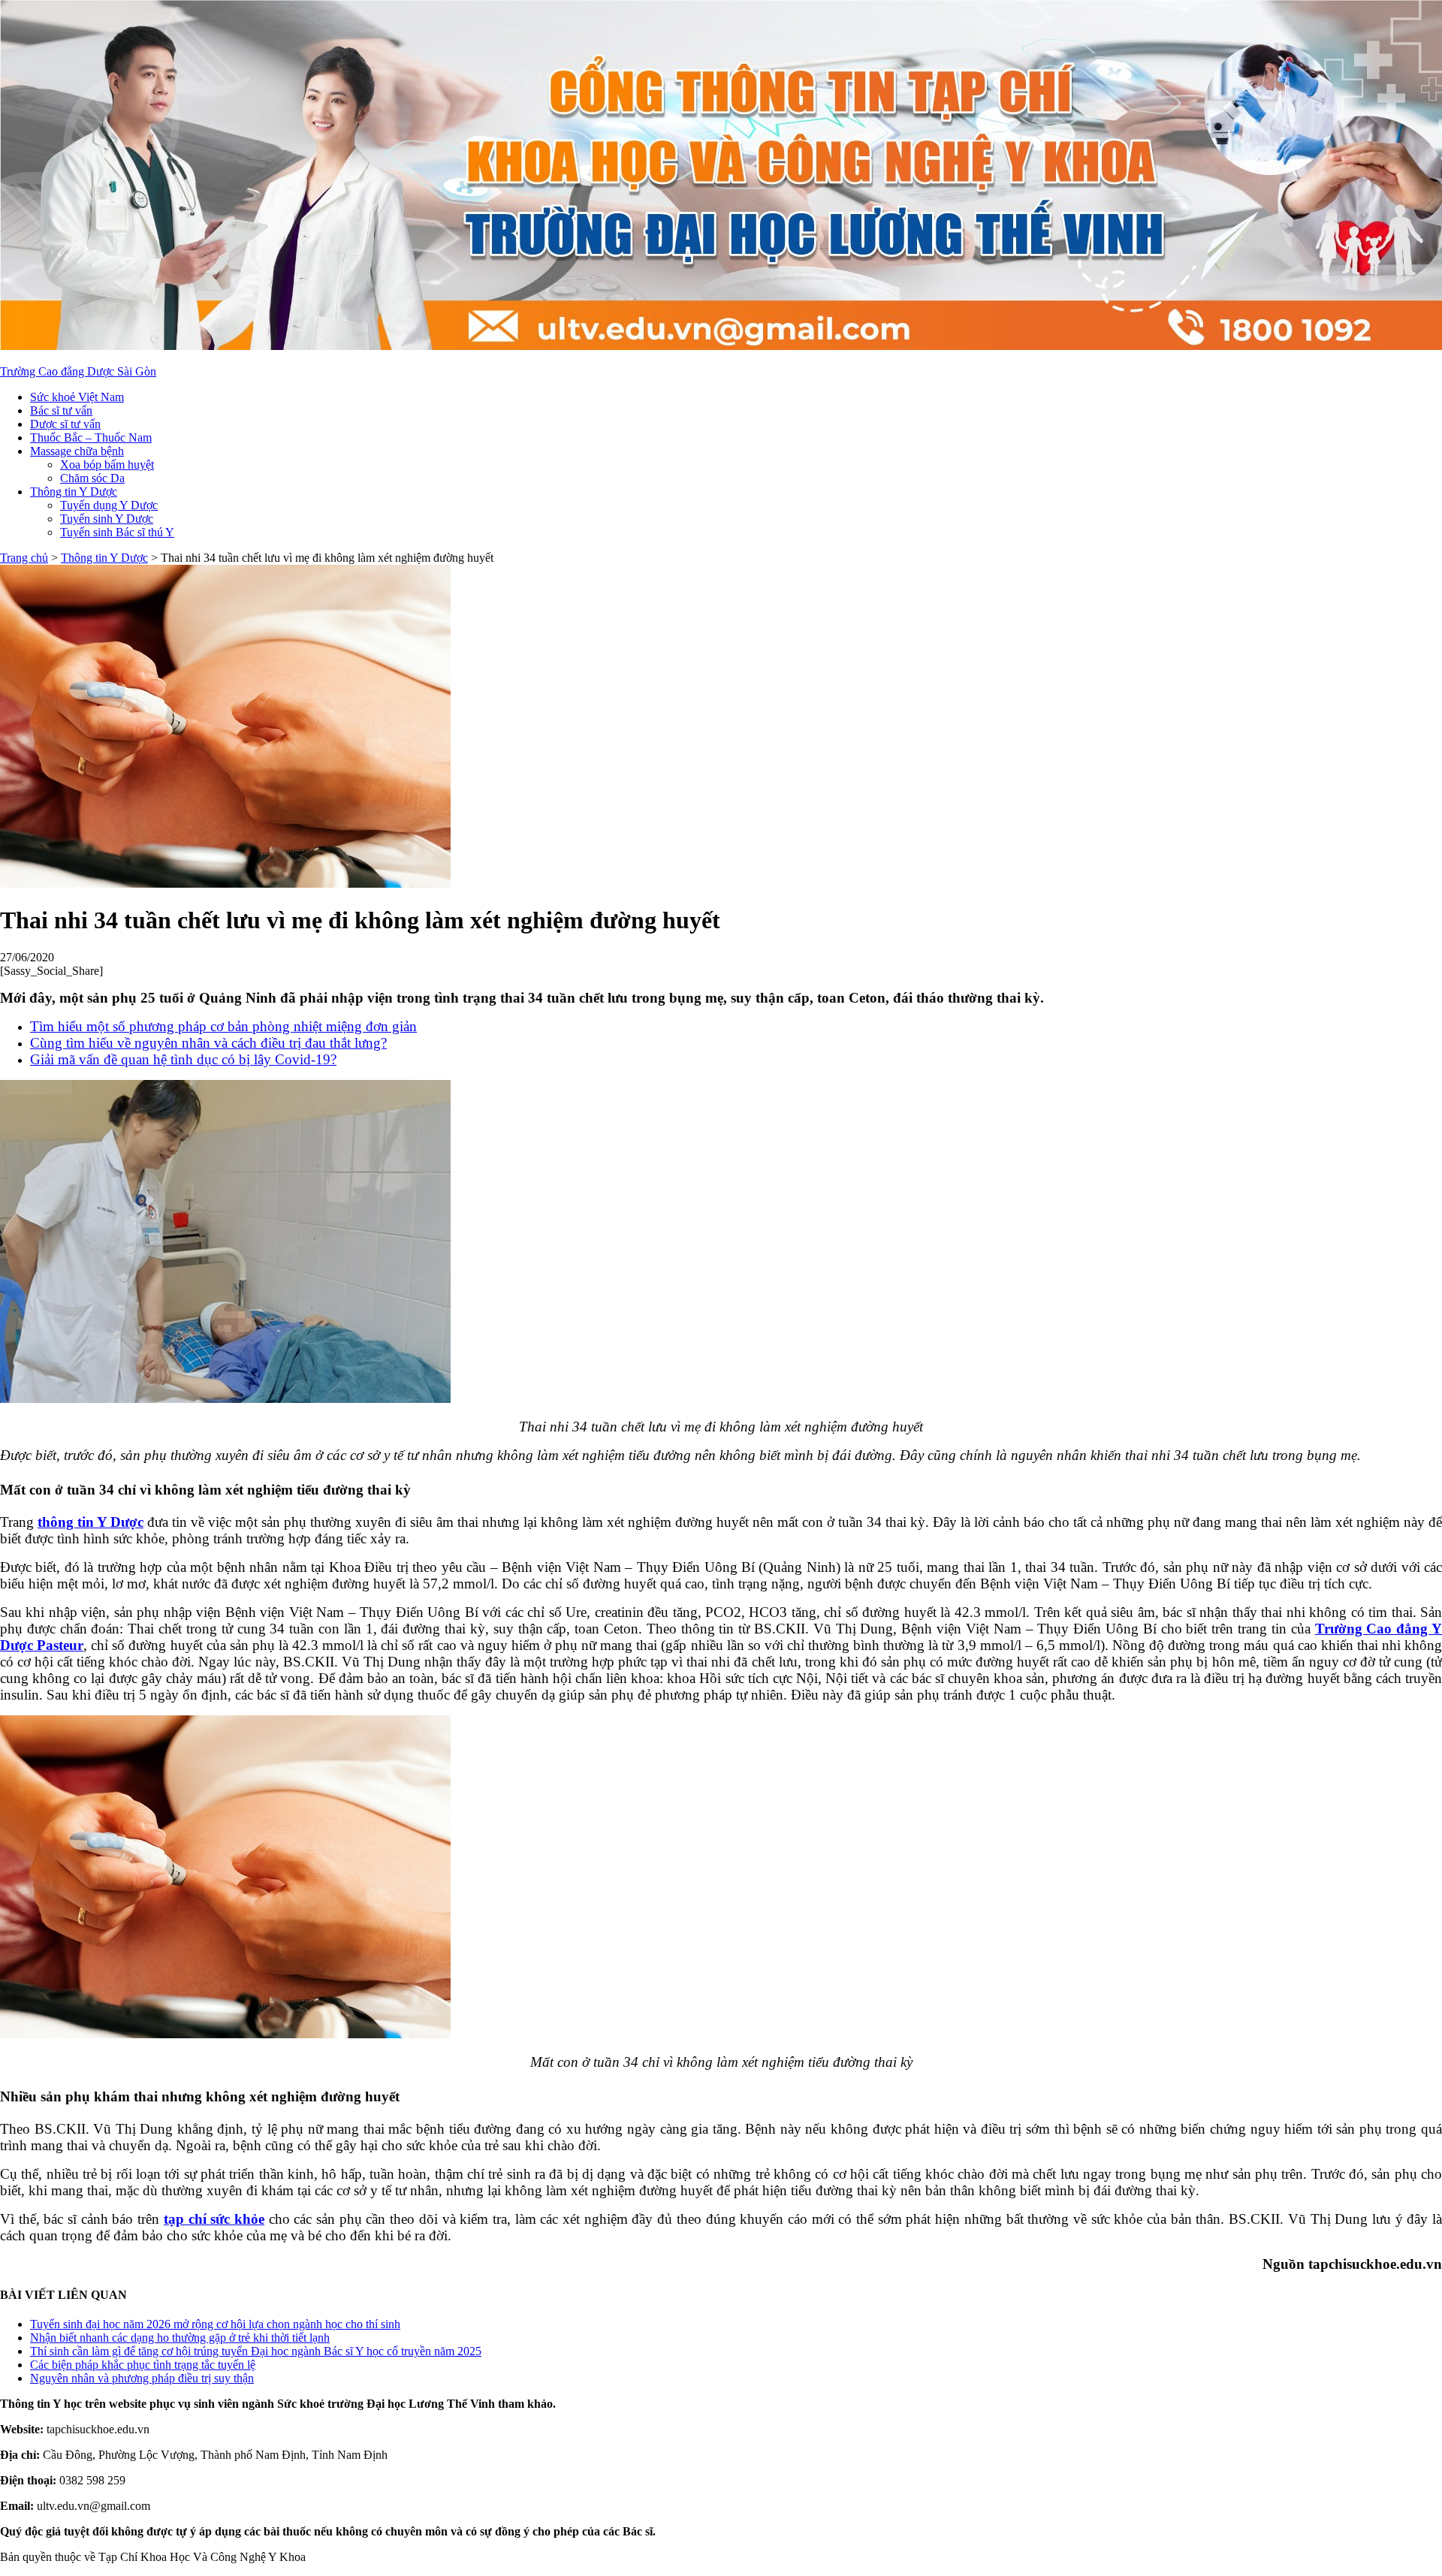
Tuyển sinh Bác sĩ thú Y (117, 532)
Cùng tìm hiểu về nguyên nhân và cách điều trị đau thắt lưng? (208, 1043)
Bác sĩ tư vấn (61, 410)
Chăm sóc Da (92, 478)
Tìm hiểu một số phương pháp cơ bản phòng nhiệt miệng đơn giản (223, 1026)
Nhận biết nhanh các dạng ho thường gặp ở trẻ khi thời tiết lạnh (180, 2338)
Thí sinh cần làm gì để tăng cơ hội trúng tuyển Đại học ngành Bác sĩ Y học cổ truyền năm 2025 (256, 2351)
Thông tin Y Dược (74, 492)
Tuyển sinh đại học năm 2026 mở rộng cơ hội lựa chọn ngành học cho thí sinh (215, 2324)
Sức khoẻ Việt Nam (77, 397)
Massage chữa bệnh (77, 451)
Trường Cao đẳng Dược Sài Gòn (78, 371)
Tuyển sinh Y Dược (107, 519)
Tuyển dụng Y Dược (109, 505)
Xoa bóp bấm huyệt (107, 465)
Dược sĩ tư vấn (65, 424)
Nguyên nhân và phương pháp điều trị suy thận (142, 2378)
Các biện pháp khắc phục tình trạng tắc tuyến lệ (143, 2365)
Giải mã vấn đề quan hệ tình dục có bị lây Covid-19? (183, 1059)
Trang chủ (24, 558)
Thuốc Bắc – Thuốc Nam (91, 437)
